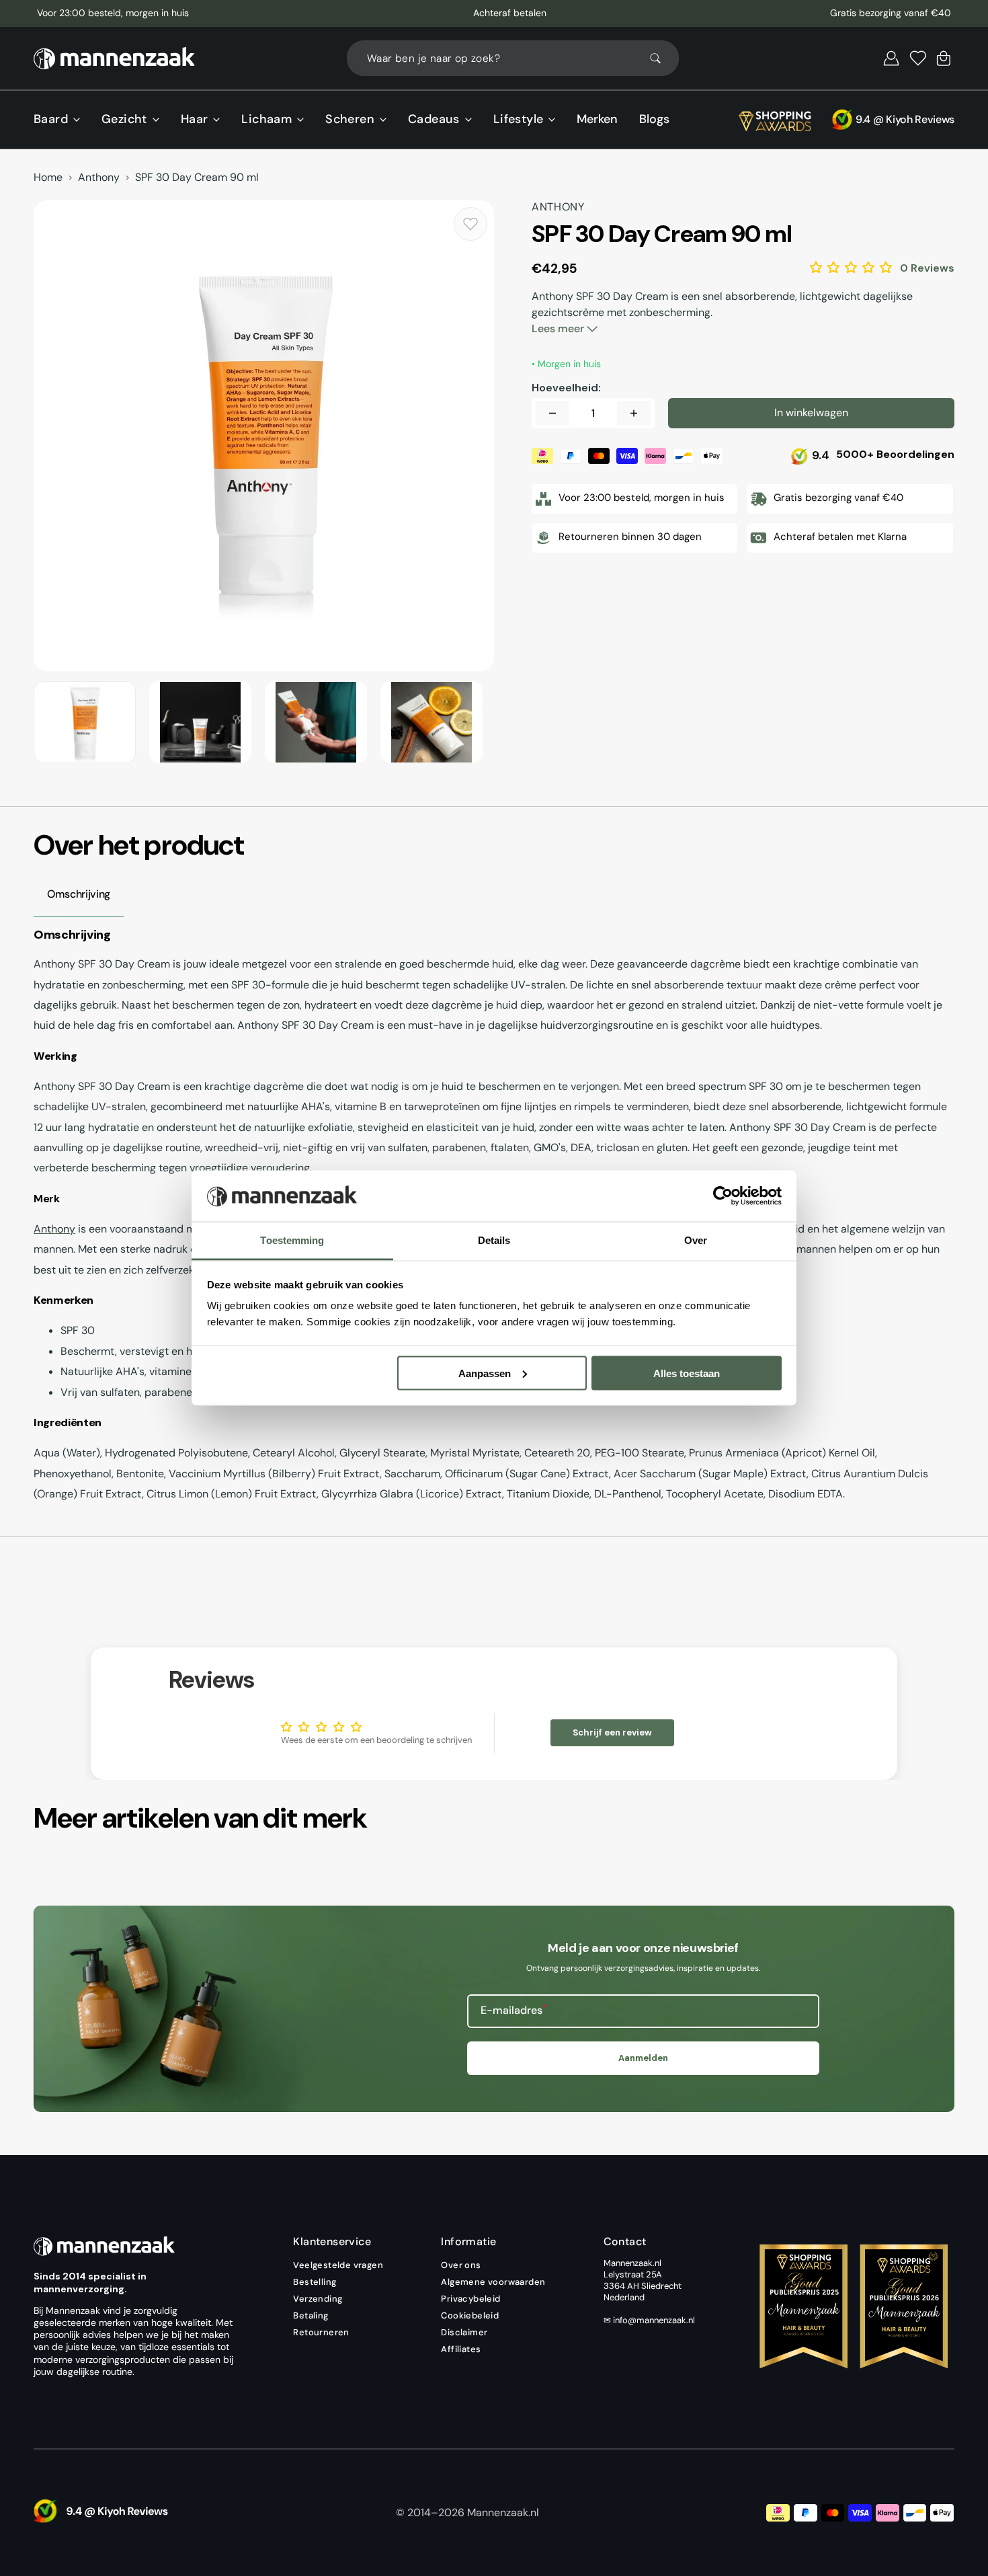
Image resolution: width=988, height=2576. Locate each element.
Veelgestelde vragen (338, 2265)
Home (48, 178)
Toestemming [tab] (292, 1240)
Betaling (311, 2315)
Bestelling (315, 2282)
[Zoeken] (661, 58)
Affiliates (461, 2349)
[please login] (470, 224)
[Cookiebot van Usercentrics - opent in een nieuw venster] (723, 1196)
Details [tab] (494, 1240)
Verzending (318, 2299)
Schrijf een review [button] (612, 1732)
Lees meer (559, 328)
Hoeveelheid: (566, 388)
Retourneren (321, 2332)
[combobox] (513, 58)
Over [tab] (696, 1240)
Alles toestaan (687, 1373)
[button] (891, 58)
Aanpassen (485, 1373)
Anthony (99, 178)
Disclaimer (464, 2332)
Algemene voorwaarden (493, 2282)
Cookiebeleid (470, 2315)
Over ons (461, 2265)
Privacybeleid (470, 2299)
